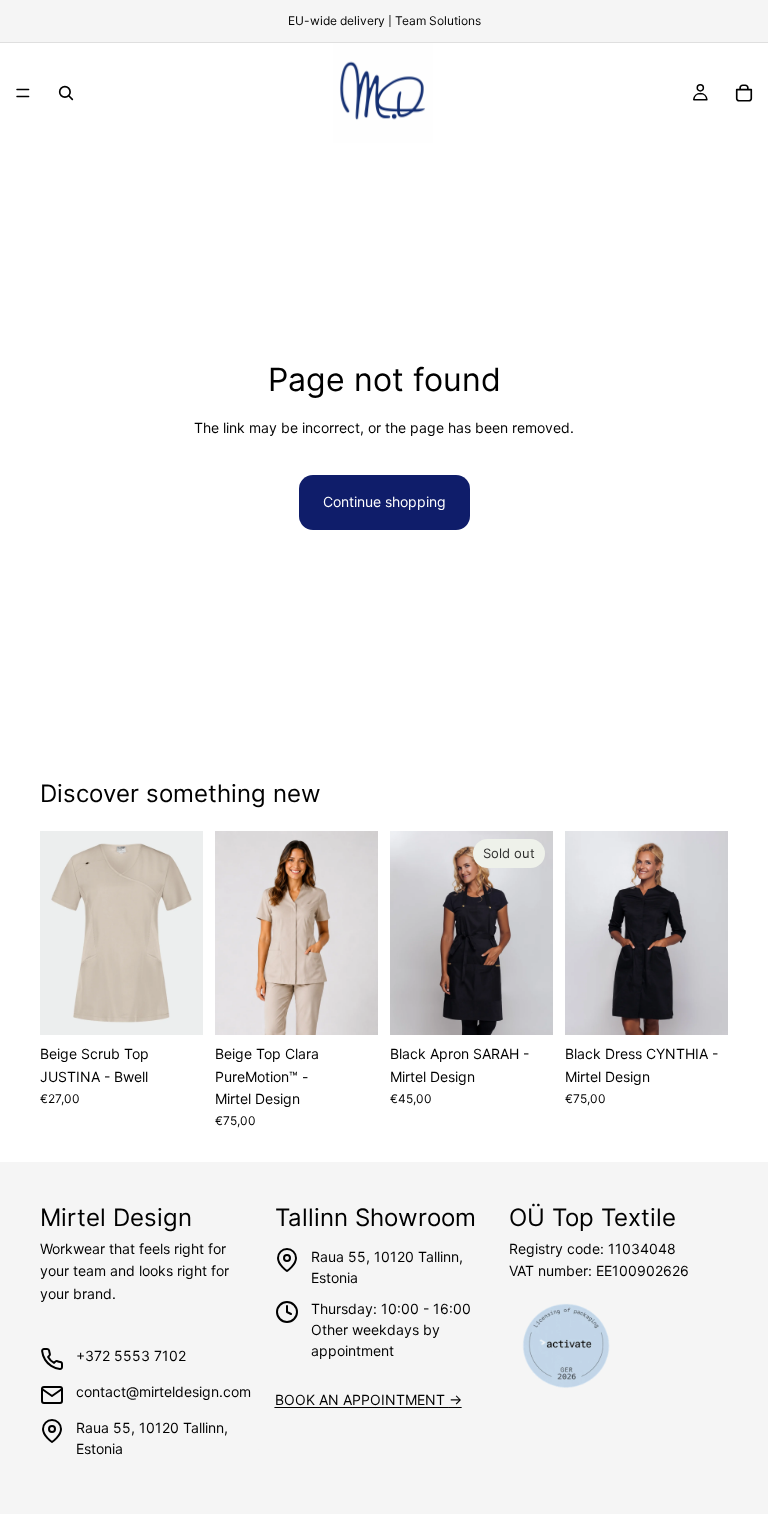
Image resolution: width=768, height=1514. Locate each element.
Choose (189, 1003)
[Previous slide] (62, 933)
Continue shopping (384, 501)
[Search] (66, 93)
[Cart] (744, 93)
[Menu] (23, 93)
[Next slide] (181, 933)
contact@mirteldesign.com (163, 1391)
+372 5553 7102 (131, 1355)
